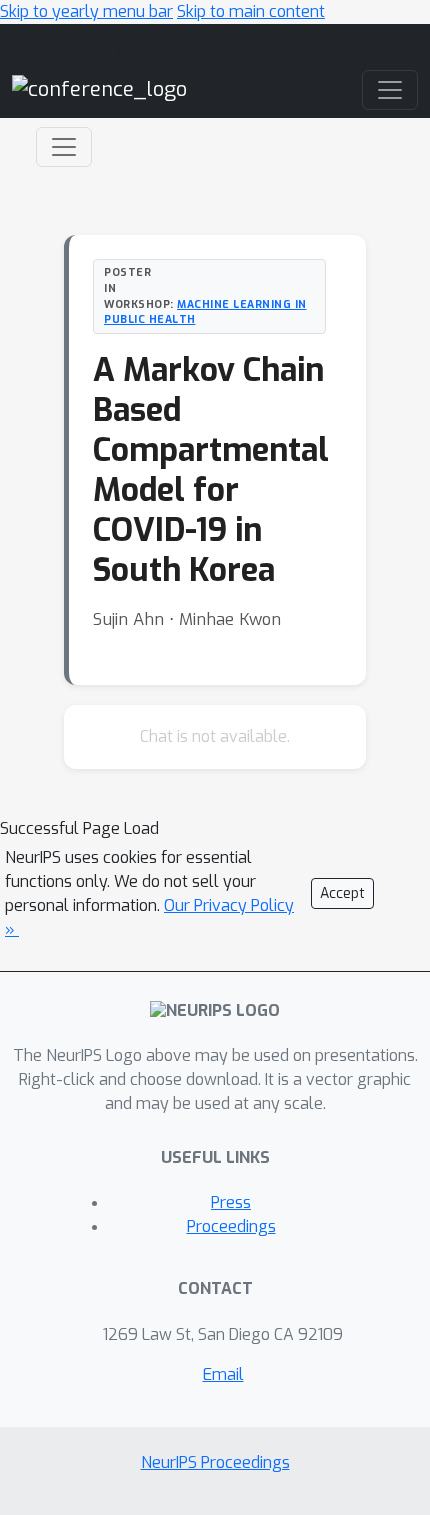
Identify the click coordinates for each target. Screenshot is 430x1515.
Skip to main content (251, 11)
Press (231, 1202)
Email (223, 1374)
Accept (342, 893)
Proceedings (231, 1226)
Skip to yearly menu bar (86, 11)
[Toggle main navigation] (390, 90)
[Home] (99, 89)
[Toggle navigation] (64, 147)
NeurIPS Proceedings (215, 1462)
